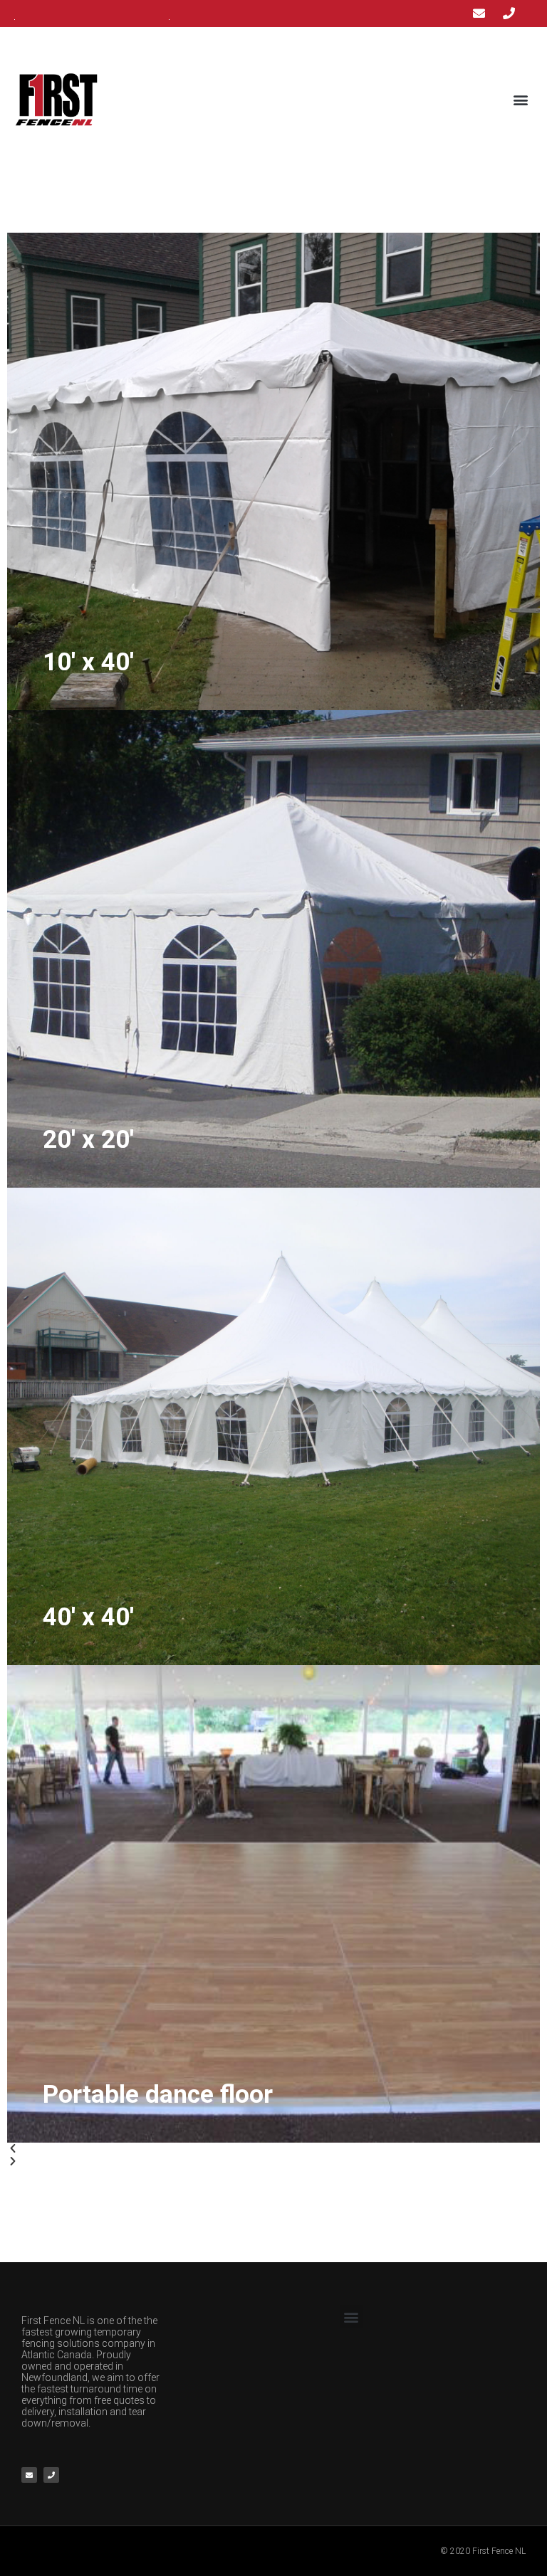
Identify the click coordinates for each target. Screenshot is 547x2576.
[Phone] (51, 2475)
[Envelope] (29, 2475)
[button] (521, 99)
